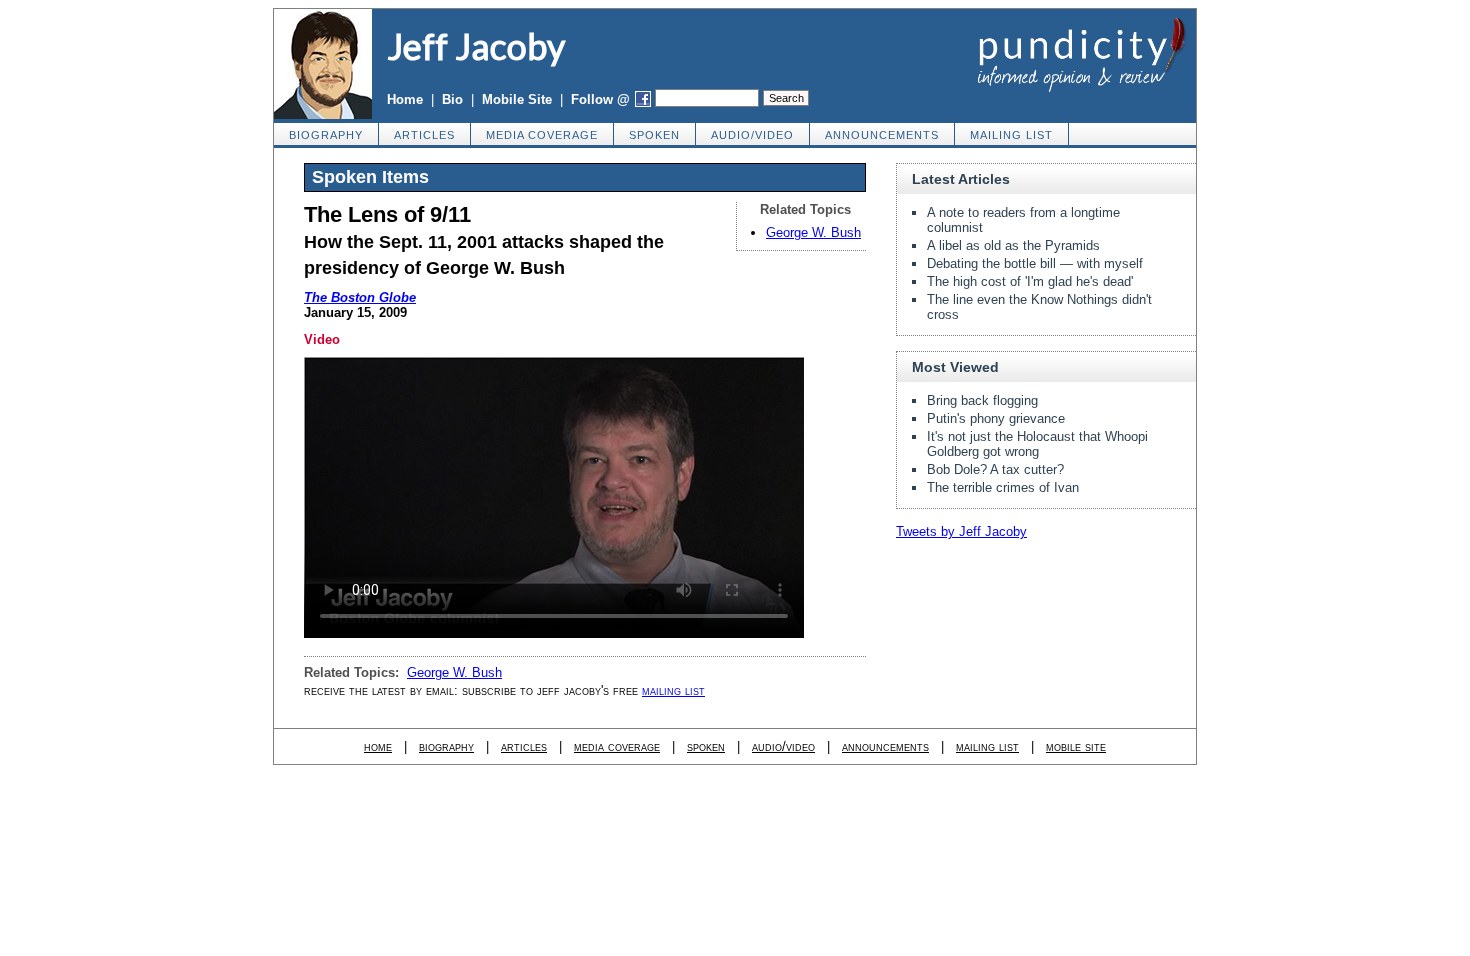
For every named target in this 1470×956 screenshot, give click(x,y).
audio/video (752, 135)
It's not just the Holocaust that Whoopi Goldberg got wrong (1037, 444)
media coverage (542, 135)
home (378, 746)
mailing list (1011, 135)
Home (405, 99)
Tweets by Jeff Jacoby (961, 531)
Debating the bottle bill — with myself (1035, 263)
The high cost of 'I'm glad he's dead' (1030, 281)
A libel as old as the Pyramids (1013, 245)
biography (326, 135)
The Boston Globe (360, 297)
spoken (654, 135)
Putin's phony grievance (996, 418)
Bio (452, 99)
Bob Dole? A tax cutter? (995, 469)
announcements (882, 135)
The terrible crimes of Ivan (1003, 487)
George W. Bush (813, 232)
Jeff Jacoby (476, 46)
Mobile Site (517, 99)
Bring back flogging (982, 400)
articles (424, 135)
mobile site (1076, 746)
